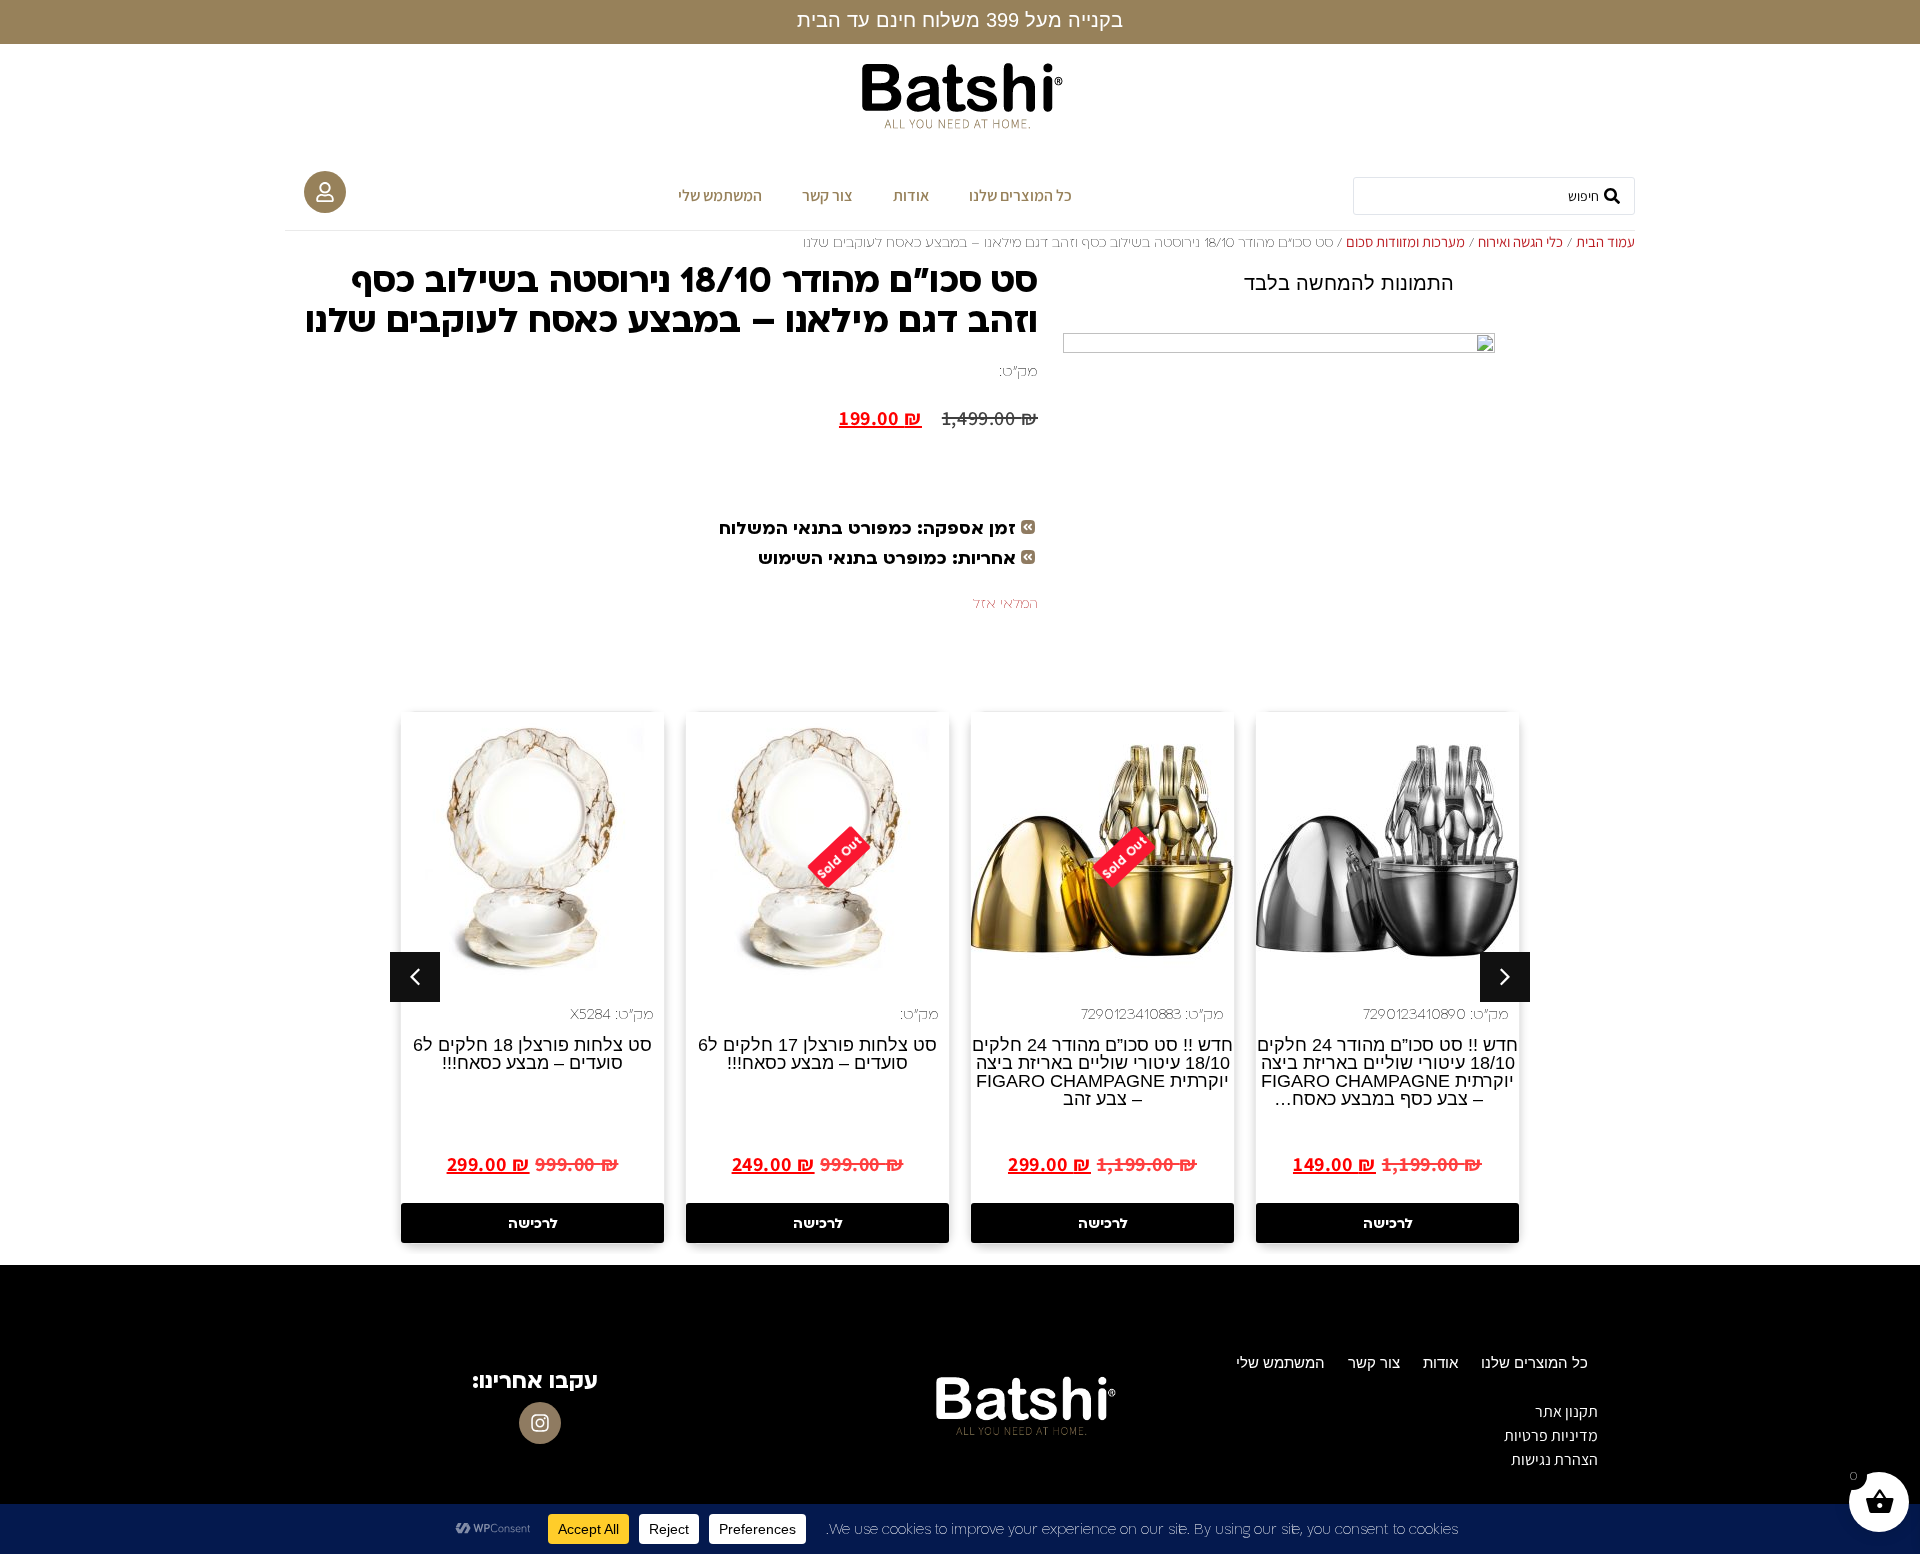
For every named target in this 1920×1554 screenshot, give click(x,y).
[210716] (1279, 477)
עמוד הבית (1605, 241)
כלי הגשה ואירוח (1520, 241)
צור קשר (827, 195)
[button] (415, 977)
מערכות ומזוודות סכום (1405, 241)
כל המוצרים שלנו (1020, 195)
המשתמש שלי (720, 195)
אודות (911, 195)
